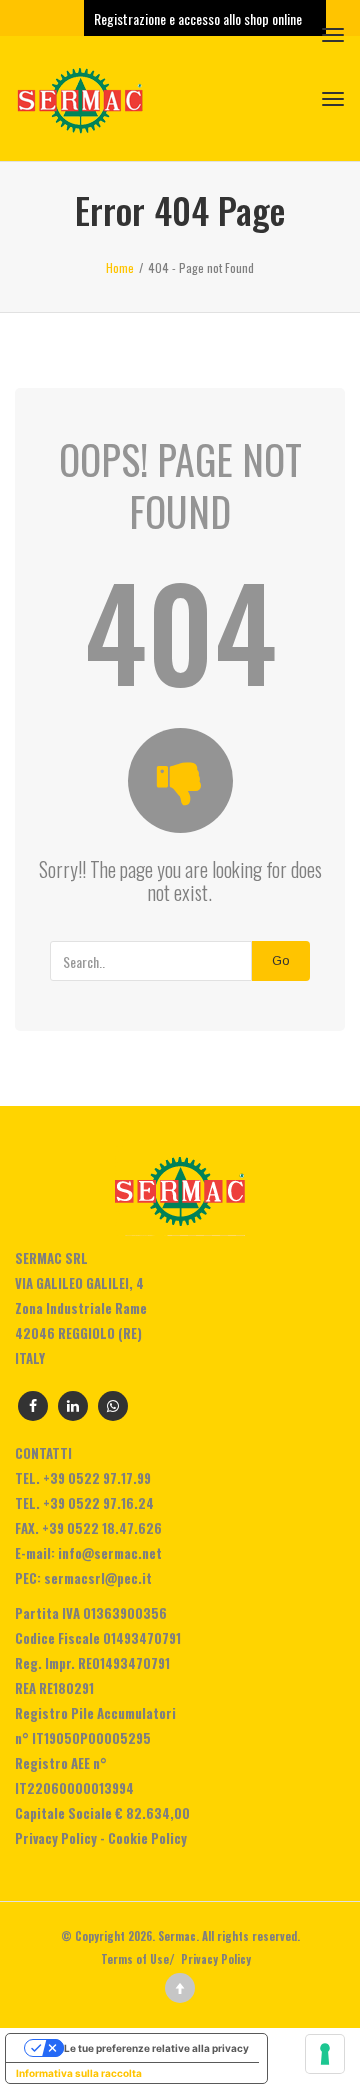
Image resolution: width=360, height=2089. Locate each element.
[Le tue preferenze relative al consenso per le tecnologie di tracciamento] (325, 2054)
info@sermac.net (110, 1553)
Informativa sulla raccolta (79, 2073)
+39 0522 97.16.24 (98, 1503)
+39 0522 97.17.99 (97, 1478)
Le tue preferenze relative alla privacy (156, 2048)
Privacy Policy (56, 1838)
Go (281, 960)
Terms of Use (135, 1959)
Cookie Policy (147, 1838)
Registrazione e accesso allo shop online (199, 18)
